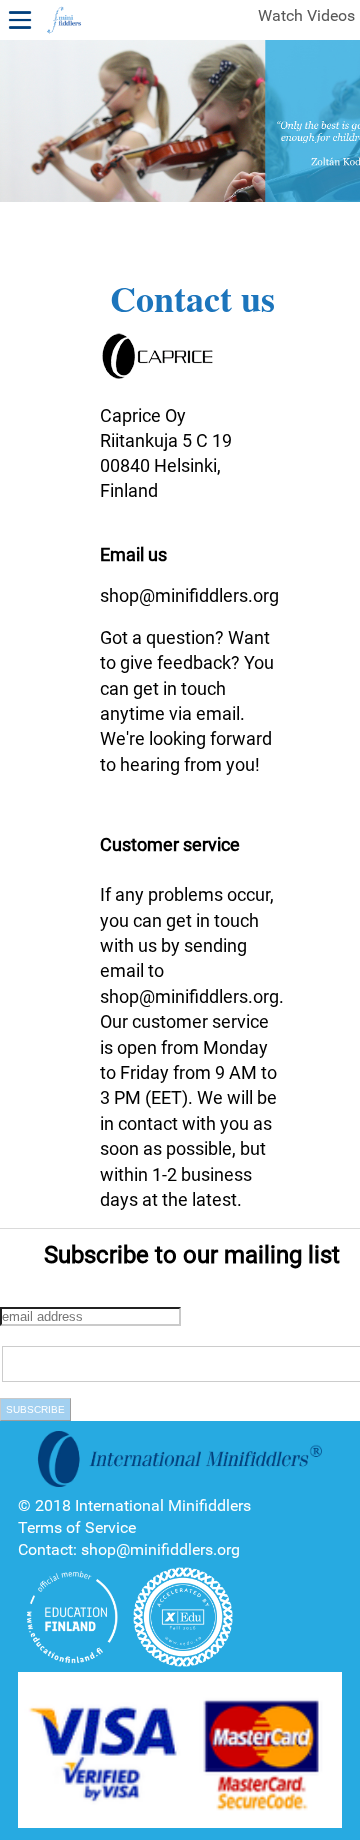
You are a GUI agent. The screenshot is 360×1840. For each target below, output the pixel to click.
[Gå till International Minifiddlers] (64, 21)
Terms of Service (77, 1527)
